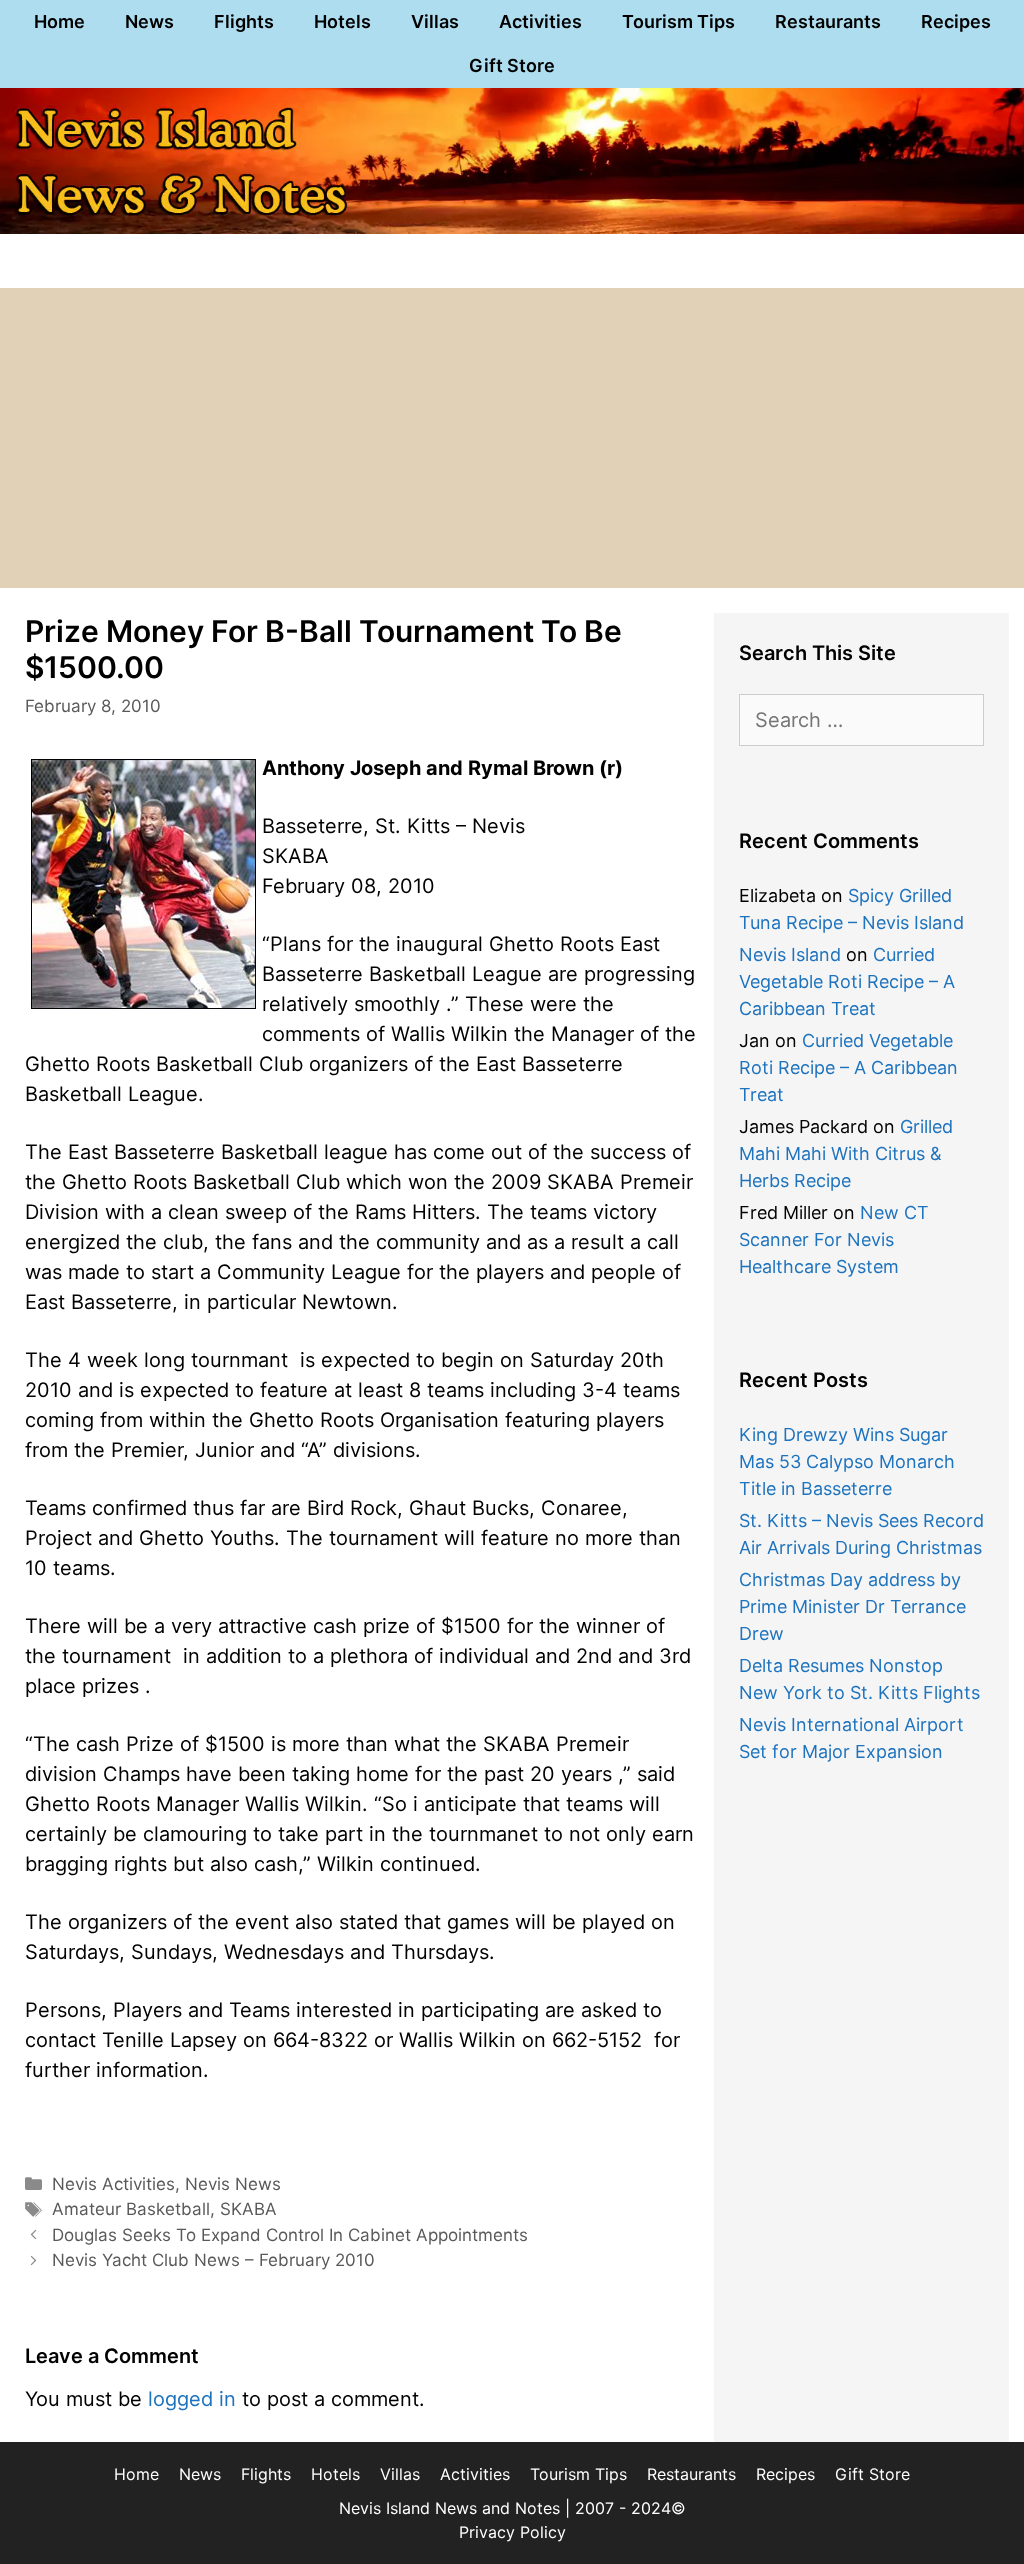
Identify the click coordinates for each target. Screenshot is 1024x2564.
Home (59, 21)
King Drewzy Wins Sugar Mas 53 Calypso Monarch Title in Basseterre (847, 1461)
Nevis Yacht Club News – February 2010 (213, 2260)
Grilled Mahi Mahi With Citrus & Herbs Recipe (846, 1153)
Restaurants (828, 21)
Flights (244, 21)
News (149, 21)
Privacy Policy (512, 2532)
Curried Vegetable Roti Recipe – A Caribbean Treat (847, 981)
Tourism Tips (678, 21)
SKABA (248, 2209)
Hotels (342, 21)
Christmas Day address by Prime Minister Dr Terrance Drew (852, 1606)
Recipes (956, 21)
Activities (540, 21)
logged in (192, 2399)
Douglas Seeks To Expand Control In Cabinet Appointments (290, 2235)
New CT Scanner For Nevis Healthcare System (834, 1239)
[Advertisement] (512, 438)
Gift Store (512, 65)
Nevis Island (790, 954)
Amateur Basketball (131, 2209)
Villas (435, 21)
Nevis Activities (113, 2184)
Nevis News (233, 2184)
